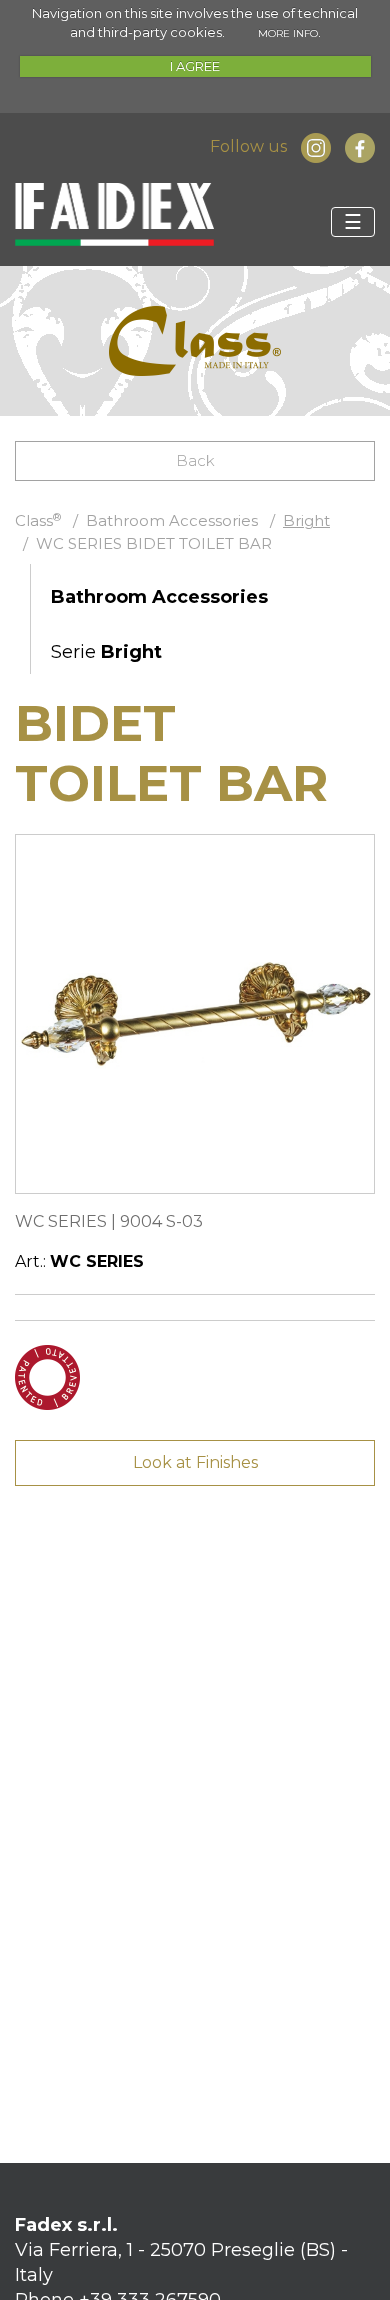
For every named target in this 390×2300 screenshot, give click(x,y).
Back (195, 460)
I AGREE (195, 66)
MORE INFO (288, 33)
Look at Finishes (195, 1462)
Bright (306, 520)
